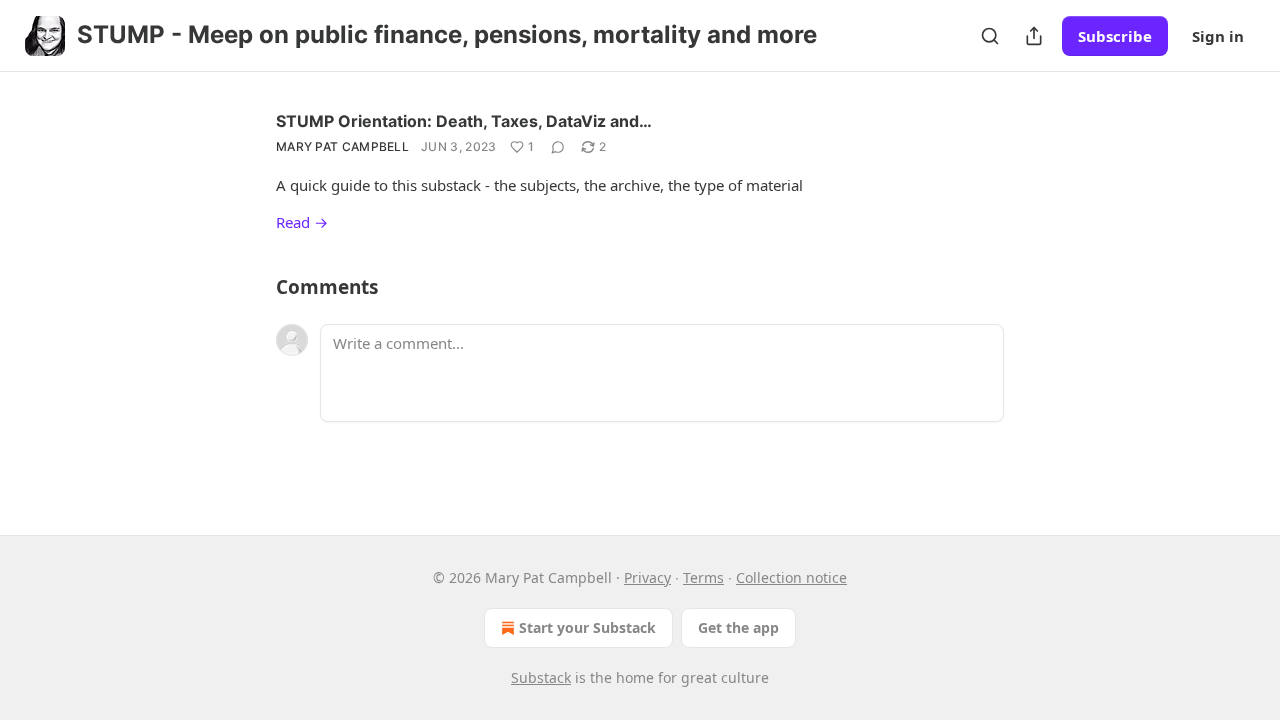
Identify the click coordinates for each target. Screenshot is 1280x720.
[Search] (990, 36)
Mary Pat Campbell (342, 146)
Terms (703, 577)
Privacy (647, 577)
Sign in (1218, 36)
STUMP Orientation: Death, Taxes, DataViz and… (464, 121)
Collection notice (791, 577)
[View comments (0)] (558, 147)
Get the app (738, 627)
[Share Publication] (1034, 36)
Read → (302, 222)
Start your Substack (587, 627)
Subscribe (1115, 36)
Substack (541, 677)
